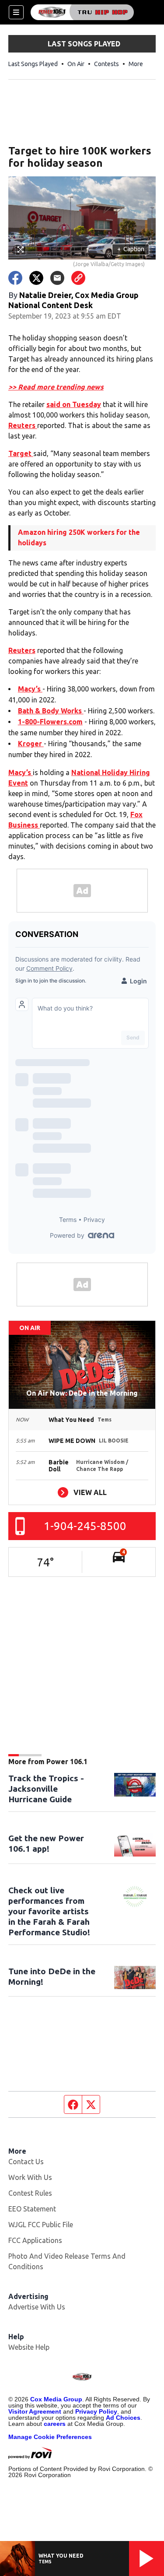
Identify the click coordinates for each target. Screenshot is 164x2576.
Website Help (29, 2347)
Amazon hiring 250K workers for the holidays (79, 537)
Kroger (31, 744)
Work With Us (30, 2177)
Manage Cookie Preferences (50, 2437)
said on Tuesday (74, 404)
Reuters (23, 425)
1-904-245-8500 (85, 1526)
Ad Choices (123, 2418)
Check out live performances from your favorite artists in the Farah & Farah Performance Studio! (49, 1911)
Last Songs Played (33, 64)
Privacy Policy (96, 2411)
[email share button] (57, 278)
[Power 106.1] (82, 12)
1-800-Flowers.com (50, 722)
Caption (131, 249)
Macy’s (30, 689)
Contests (106, 64)
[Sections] (16, 12)
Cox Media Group (56, 2399)
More (136, 64)
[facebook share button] (15, 278)
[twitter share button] (36, 278)
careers (55, 2424)
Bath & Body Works (51, 711)
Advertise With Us (37, 2307)
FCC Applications (35, 2240)
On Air (76, 64)
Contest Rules (30, 2193)
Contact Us (26, 2162)
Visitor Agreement (35, 2411)
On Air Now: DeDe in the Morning (82, 1393)
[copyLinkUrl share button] (78, 278)
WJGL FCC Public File (41, 2225)
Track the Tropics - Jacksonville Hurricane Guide (46, 1789)
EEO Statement (32, 2209)
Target (21, 453)
